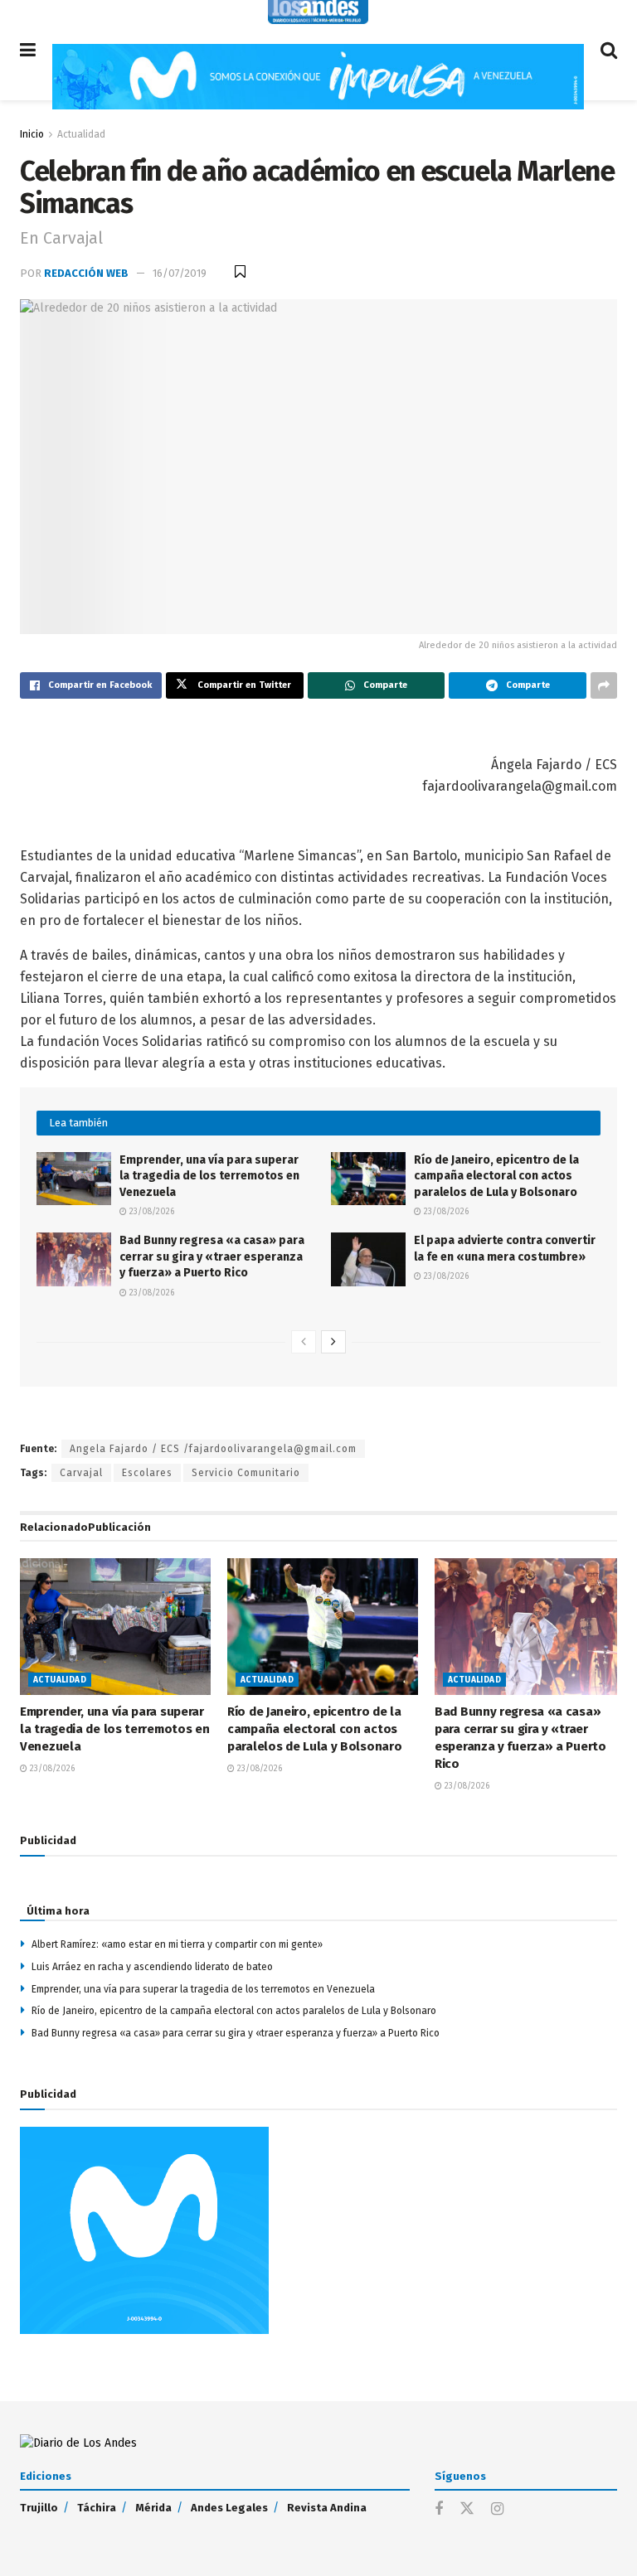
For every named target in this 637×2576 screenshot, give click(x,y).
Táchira (97, 2508)
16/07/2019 (180, 273)
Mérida (153, 2508)
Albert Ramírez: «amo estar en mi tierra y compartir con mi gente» (177, 1944)
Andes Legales (229, 2508)
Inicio (32, 134)
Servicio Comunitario (246, 1473)
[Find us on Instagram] (497, 2510)
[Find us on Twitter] (467, 2509)
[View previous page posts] (304, 1342)
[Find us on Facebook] (439, 2510)
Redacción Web (86, 273)
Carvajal (81, 1473)
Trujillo (39, 2508)
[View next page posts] (333, 1342)
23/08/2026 (151, 1212)
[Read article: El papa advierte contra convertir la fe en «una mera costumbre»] (368, 1259)
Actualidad (81, 134)
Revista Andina (327, 2508)
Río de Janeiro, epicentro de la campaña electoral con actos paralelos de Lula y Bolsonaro (496, 1176)
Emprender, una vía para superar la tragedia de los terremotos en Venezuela (209, 1176)
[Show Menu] (28, 50)
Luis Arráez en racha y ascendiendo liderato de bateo (152, 1967)
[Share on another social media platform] (604, 685)
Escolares (147, 1473)
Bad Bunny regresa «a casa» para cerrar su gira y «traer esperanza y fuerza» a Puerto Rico (212, 1257)
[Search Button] (609, 50)
